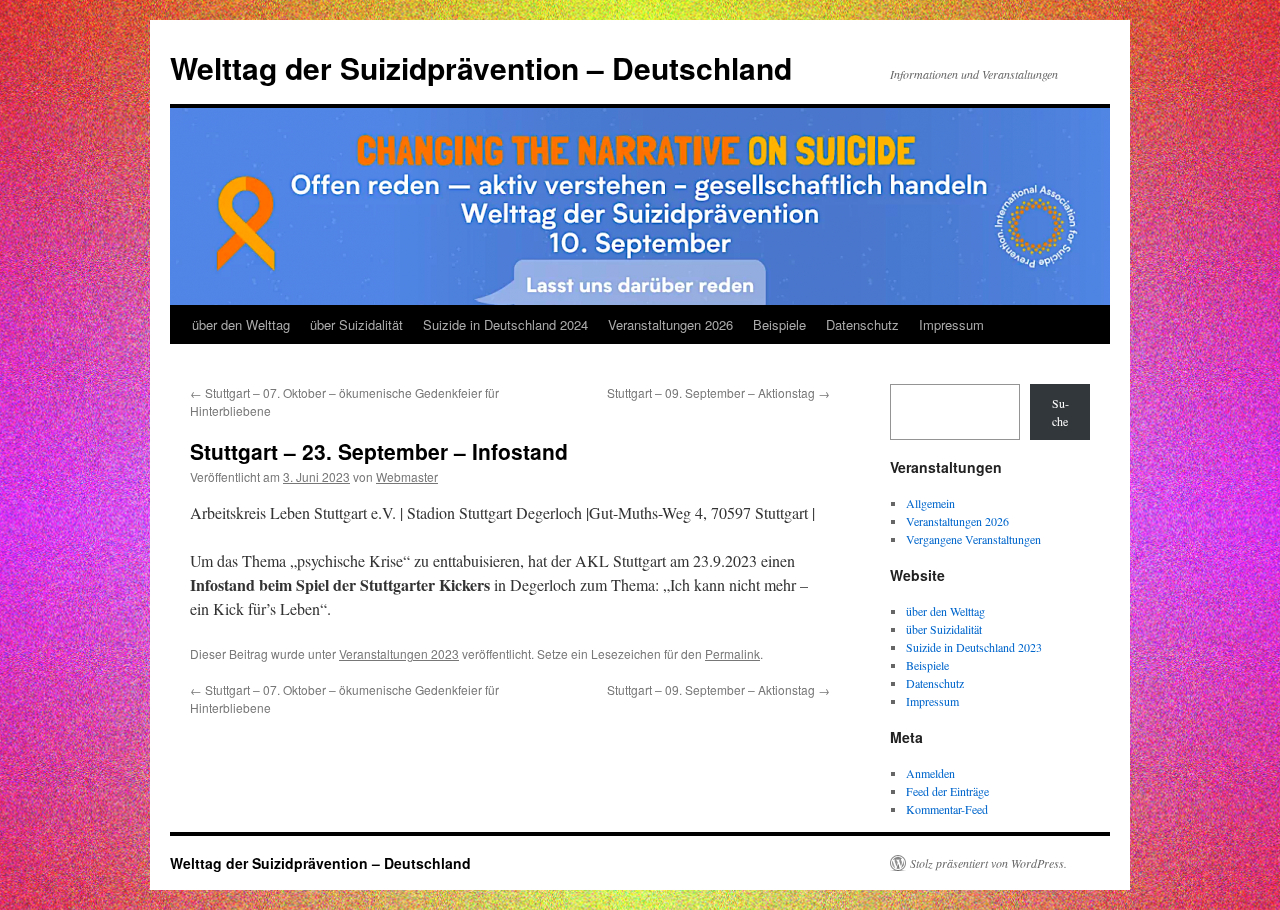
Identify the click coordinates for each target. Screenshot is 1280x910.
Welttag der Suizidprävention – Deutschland (481, 67)
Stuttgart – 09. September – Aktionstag (718, 392)
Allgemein (930, 503)
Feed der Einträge (947, 791)
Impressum (951, 324)
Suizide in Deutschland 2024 (505, 324)
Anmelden (930, 773)
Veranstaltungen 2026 (670, 324)
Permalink (732, 653)
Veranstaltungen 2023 (399, 653)
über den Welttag (241, 324)
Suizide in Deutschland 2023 (974, 647)
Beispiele (779, 324)
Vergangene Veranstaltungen (973, 539)
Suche (1060, 412)
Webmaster (407, 476)
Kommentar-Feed (947, 809)
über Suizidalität (356, 324)
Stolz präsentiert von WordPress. (988, 863)
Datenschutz (862, 324)
